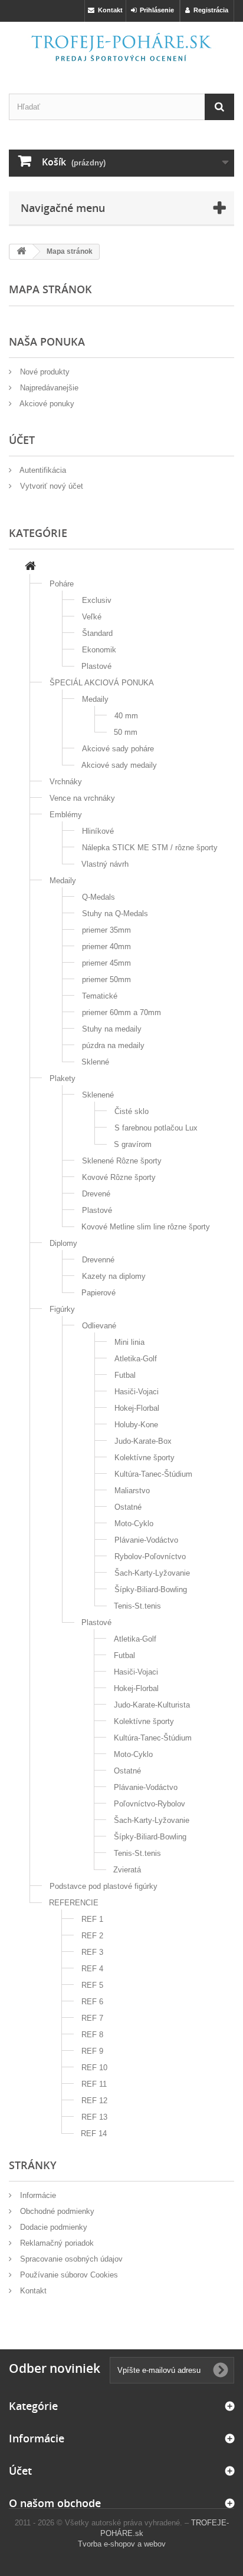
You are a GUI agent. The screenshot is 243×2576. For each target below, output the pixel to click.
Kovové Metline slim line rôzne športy (146, 1227)
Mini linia (129, 1342)
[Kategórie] (30, 567)
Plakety (63, 1078)
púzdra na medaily (113, 1045)
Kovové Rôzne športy (119, 1177)
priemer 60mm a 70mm (121, 1012)
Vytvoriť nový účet (50, 486)
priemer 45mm (106, 963)
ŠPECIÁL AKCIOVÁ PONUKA (102, 683)
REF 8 (92, 2035)
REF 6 (92, 2002)
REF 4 (92, 1969)
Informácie (37, 2195)
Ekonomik (99, 650)
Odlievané (99, 1326)
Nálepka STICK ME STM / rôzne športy (150, 848)
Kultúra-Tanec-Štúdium (153, 1474)
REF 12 (94, 2101)
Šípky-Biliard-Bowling (151, 1589)
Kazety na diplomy (114, 1276)
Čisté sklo (132, 1111)
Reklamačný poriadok (56, 2243)
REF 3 (92, 1952)
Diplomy (63, 1243)
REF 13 (94, 2117)
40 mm (126, 716)
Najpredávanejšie (48, 388)
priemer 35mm (106, 930)
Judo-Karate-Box (143, 1441)
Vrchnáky (66, 782)
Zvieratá (127, 1870)
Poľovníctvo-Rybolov (150, 1804)
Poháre (62, 584)
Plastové (96, 666)
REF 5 (92, 1985)
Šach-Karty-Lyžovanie (152, 1573)
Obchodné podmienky (56, 2211)
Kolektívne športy (145, 1458)
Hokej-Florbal (137, 1408)
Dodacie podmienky (52, 2227)
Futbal (125, 1375)
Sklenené (98, 1095)
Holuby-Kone (136, 1425)
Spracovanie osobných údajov (70, 2259)
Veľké (92, 617)
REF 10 (94, 2068)
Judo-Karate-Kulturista (152, 1705)
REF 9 (92, 2051)
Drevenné (98, 1260)
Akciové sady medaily (119, 765)
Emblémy (66, 815)
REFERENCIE (74, 1903)
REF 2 (92, 1936)
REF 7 (92, 2018)
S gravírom (133, 1144)
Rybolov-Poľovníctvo (150, 1556)
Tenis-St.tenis (137, 1606)
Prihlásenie (155, 10)
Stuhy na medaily (112, 1029)
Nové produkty (44, 372)
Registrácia (209, 10)
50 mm (126, 732)
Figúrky (62, 1309)
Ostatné (128, 1507)
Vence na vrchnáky (82, 798)
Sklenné (95, 1062)
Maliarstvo (132, 1491)
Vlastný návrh (105, 864)
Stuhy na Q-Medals (115, 914)
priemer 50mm (106, 979)
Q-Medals (98, 897)
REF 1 (92, 1919)
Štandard (97, 633)
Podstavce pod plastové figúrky (104, 1886)
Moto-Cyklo (134, 1524)
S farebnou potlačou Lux (156, 1128)
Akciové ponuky (46, 404)
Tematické (100, 996)
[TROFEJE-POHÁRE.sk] (121, 47)
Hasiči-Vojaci (137, 1392)
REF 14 (94, 2134)
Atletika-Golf (136, 1359)
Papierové (98, 1293)
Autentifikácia (42, 470)
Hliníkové (98, 831)
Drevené (96, 1194)
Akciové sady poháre (118, 749)
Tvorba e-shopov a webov (122, 2544)
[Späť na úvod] (21, 252)
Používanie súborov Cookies (68, 2275)
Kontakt (109, 10)
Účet (20, 2471)
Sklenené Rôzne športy (122, 1161)
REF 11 (94, 2084)
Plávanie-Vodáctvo (146, 1540)
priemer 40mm (106, 946)
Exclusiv (97, 600)
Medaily (95, 699)
